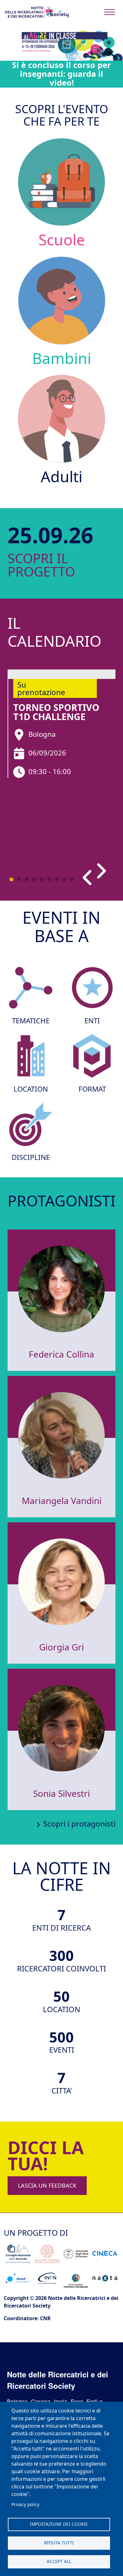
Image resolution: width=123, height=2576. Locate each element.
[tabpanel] (61, 724)
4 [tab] (34, 879)
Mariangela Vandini (62, 1501)
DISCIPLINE (31, 1157)
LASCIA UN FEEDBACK (47, 2185)
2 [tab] (19, 879)
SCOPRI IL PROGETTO (26, 565)
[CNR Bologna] (18, 2254)
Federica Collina (61, 1354)
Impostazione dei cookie (59, 2524)
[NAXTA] (105, 2278)
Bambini (62, 358)
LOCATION (31, 1089)
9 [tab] (72, 879)
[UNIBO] (47, 2254)
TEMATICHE (31, 1021)
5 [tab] (42, 879)
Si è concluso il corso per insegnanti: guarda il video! (61, 74)
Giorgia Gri (61, 1647)
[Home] (37, 12)
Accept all (59, 2561)
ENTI (92, 1021)
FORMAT (92, 1089)
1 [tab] (11, 879)
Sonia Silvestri (61, 1793)
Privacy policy (25, 2504)
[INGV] (76, 2278)
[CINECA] (105, 2254)
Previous (89, 877)
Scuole (62, 240)
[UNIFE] (76, 2254)
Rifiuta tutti (59, 2543)
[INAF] (18, 2278)
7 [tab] (57, 879)
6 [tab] (49, 879)
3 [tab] (26, 879)
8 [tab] (64, 879)
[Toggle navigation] (110, 12)
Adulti (61, 476)
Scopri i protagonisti (79, 1824)
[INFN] (47, 2278)
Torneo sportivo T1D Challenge (56, 712)
